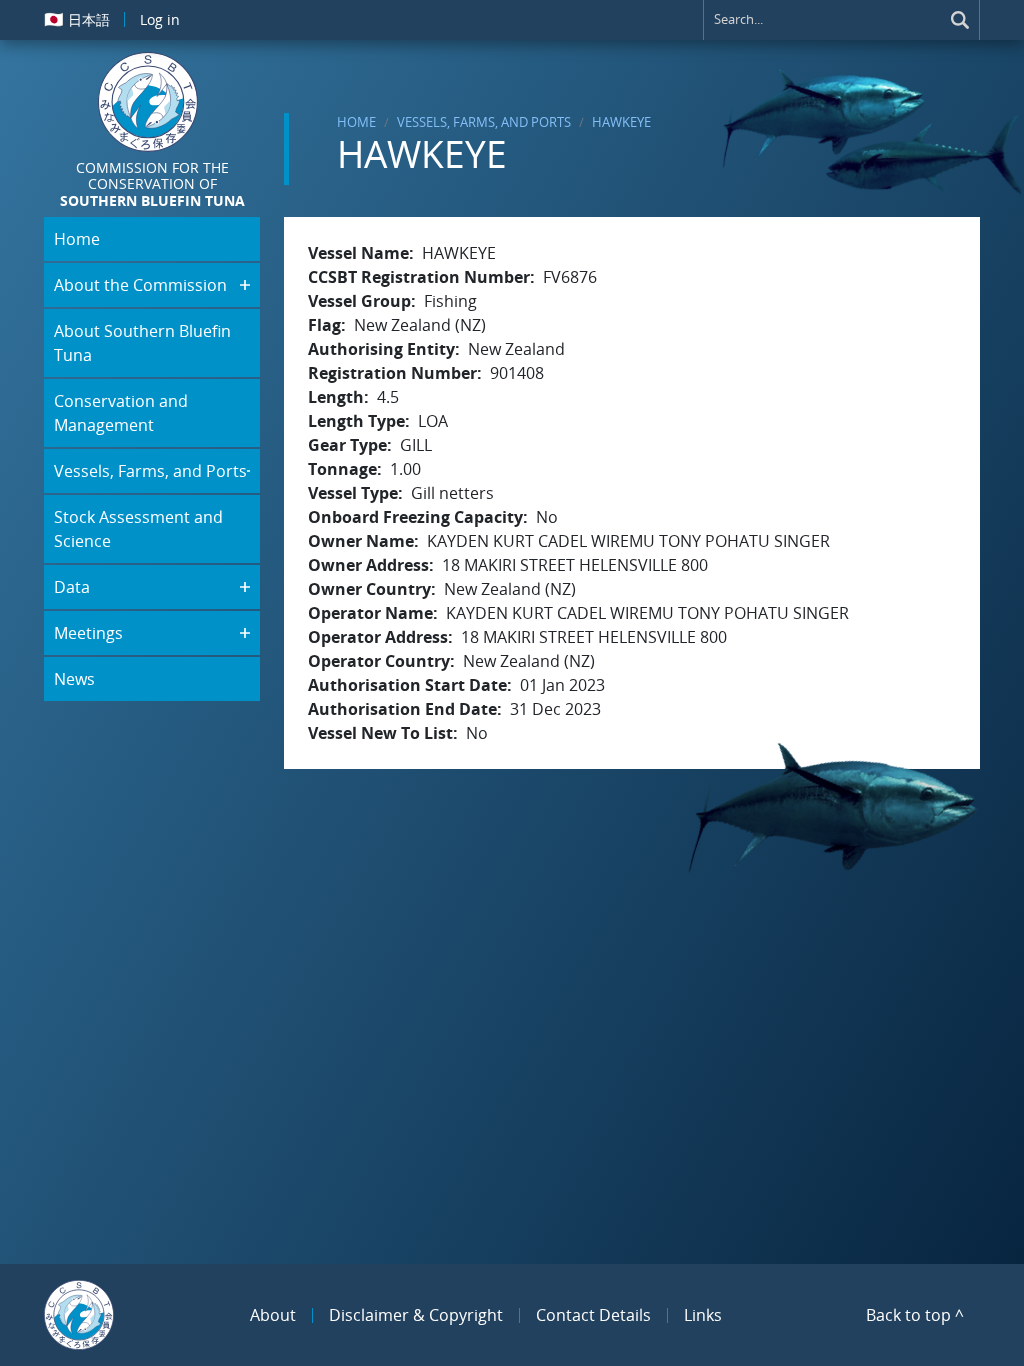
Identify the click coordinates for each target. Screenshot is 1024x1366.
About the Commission (140, 285)
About (273, 1315)
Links (703, 1315)
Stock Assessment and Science (138, 529)
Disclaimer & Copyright (416, 1315)
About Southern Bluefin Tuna (142, 343)
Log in (160, 19)
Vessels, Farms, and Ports (484, 122)
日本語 (77, 19)
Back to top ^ (915, 1315)
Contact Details (593, 1315)
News (74, 679)
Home (356, 122)
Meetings (88, 633)
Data (72, 587)
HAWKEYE (621, 122)
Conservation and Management (121, 413)
